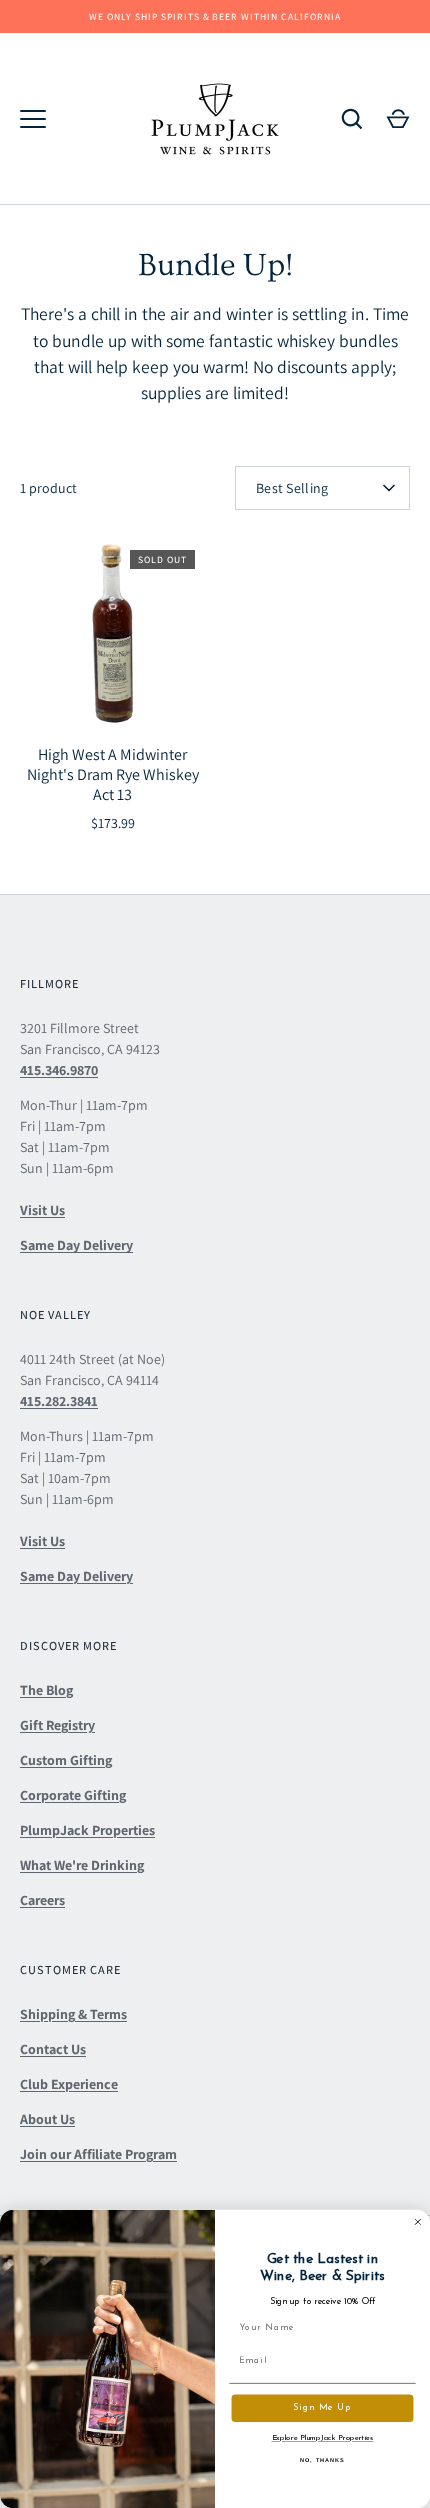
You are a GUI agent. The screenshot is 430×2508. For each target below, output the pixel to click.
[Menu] (33, 119)
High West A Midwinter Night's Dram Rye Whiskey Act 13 (113, 774)
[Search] (352, 119)
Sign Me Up (322, 2408)
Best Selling (292, 488)
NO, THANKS (322, 2460)
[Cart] (398, 119)
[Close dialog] (417, 2221)
